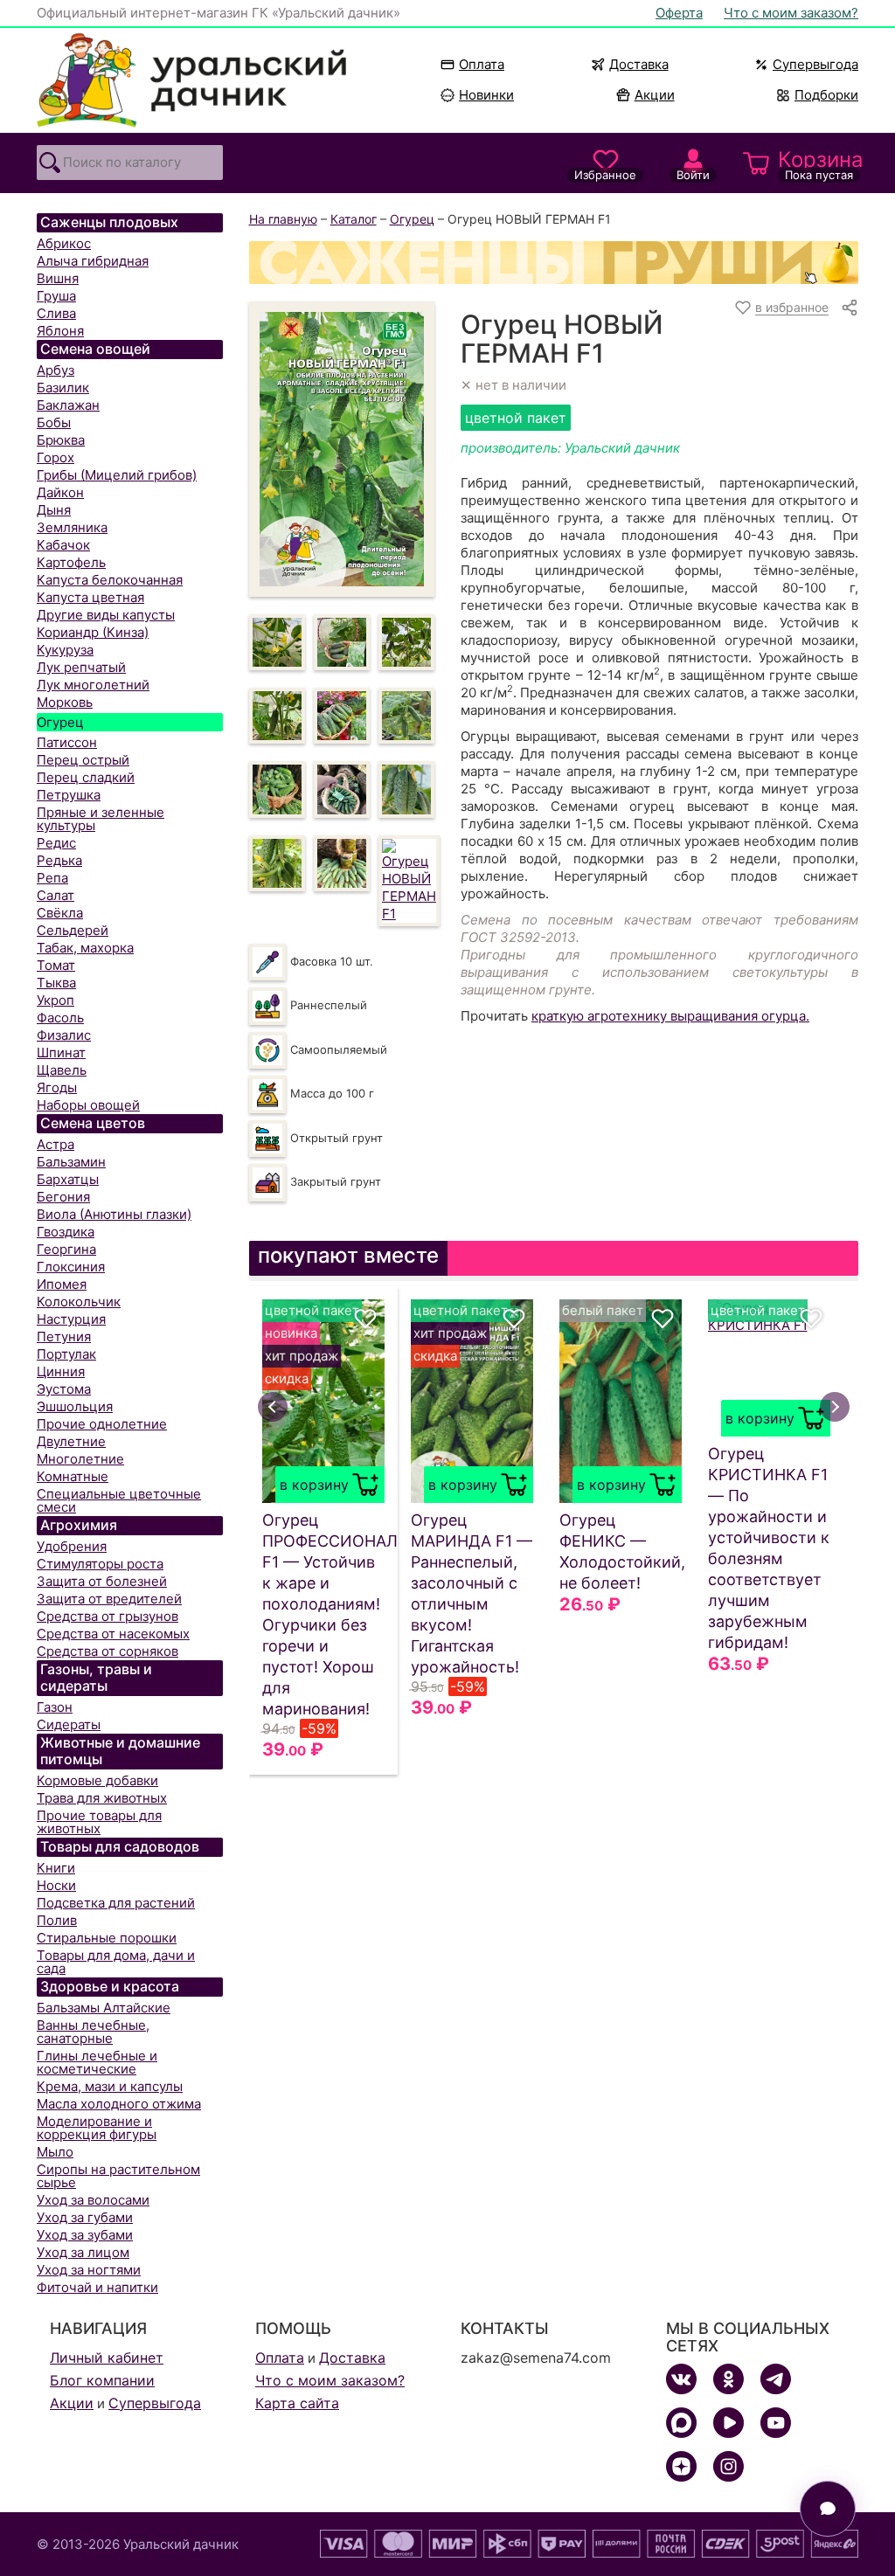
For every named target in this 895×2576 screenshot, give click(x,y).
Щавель (62, 1070)
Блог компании (102, 2380)
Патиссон (67, 742)
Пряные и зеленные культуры (101, 819)
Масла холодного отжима (119, 2104)
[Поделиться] (850, 308)
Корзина (818, 164)
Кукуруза (65, 650)
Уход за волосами (93, 2200)
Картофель (71, 562)
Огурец (60, 722)
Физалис (64, 1035)
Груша (56, 296)
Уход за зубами (85, 2235)
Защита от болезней (102, 1581)
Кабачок (63, 545)
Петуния (64, 1336)
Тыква (56, 983)
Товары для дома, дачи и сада (116, 1962)
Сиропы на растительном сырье (118, 2176)
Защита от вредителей (109, 1599)
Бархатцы (68, 1179)
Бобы (54, 422)
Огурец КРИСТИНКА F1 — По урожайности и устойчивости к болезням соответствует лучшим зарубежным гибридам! (769, 1548)
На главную (283, 219)
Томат (56, 965)
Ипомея (62, 1284)
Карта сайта (297, 2403)
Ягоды (57, 1087)
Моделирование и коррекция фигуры (97, 2128)
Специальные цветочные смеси (119, 1500)
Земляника (72, 527)
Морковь (65, 702)
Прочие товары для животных (99, 1822)
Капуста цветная (90, 597)
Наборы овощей (88, 1105)
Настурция (71, 1319)
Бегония (63, 1197)
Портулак (66, 1354)
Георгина (66, 1249)
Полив (57, 1920)
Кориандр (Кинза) (93, 632)
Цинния (61, 1371)
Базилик (63, 388)
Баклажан (68, 405)
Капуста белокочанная (110, 580)
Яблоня (60, 331)
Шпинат (61, 1053)
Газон (55, 1707)
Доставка (639, 64)
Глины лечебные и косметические (97, 2062)
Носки (56, 1885)
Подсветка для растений (116, 1903)
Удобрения (72, 1546)
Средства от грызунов (108, 1616)
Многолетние (80, 1459)
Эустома (64, 1389)
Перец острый (83, 760)
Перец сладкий (86, 777)
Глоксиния (71, 1267)
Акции (655, 95)
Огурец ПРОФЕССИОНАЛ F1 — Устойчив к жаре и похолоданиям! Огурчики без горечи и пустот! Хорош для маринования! (323, 1614)
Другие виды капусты (106, 615)
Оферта (679, 13)
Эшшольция (75, 1406)
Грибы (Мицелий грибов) (117, 475)
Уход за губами (85, 2217)
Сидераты (69, 1724)
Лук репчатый (81, 667)
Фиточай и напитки (97, 2287)
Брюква (61, 440)
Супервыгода (815, 64)
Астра (56, 1144)
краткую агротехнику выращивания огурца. (670, 1016)
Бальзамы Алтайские (104, 2008)
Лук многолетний (93, 685)
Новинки (479, 95)
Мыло (55, 2152)
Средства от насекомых (113, 1634)
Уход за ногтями (89, 2270)
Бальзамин (71, 1162)
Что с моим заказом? (791, 13)
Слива (56, 313)
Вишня (58, 278)
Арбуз (56, 370)
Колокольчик (79, 1302)
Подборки (826, 95)
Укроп (56, 1000)
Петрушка (69, 795)
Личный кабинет (107, 2358)
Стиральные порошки (107, 1938)
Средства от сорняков (108, 1651)
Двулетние (71, 1441)
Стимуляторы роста (100, 1564)
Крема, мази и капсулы (110, 2086)
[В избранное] (365, 1319)
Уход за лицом (83, 2252)
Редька (59, 860)
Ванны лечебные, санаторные (93, 2032)
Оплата (482, 64)
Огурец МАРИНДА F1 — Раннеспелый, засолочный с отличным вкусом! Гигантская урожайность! (472, 1593)
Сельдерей (73, 930)
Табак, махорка (85, 948)
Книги (56, 1868)
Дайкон (60, 492)
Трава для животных (102, 1798)
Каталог (354, 219)
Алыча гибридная (93, 261)
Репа (52, 878)
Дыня (54, 510)
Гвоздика (66, 1232)
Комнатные (73, 1476)
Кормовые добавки (97, 1780)
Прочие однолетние (102, 1424)
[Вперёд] (835, 1407)
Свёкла (60, 913)
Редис (56, 843)
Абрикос (64, 243)
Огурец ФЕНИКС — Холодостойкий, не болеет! (621, 1551)
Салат (56, 895)
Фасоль (60, 1018)
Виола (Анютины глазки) (114, 1214)
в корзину (314, 1485)
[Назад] (273, 1407)
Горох (56, 457)
